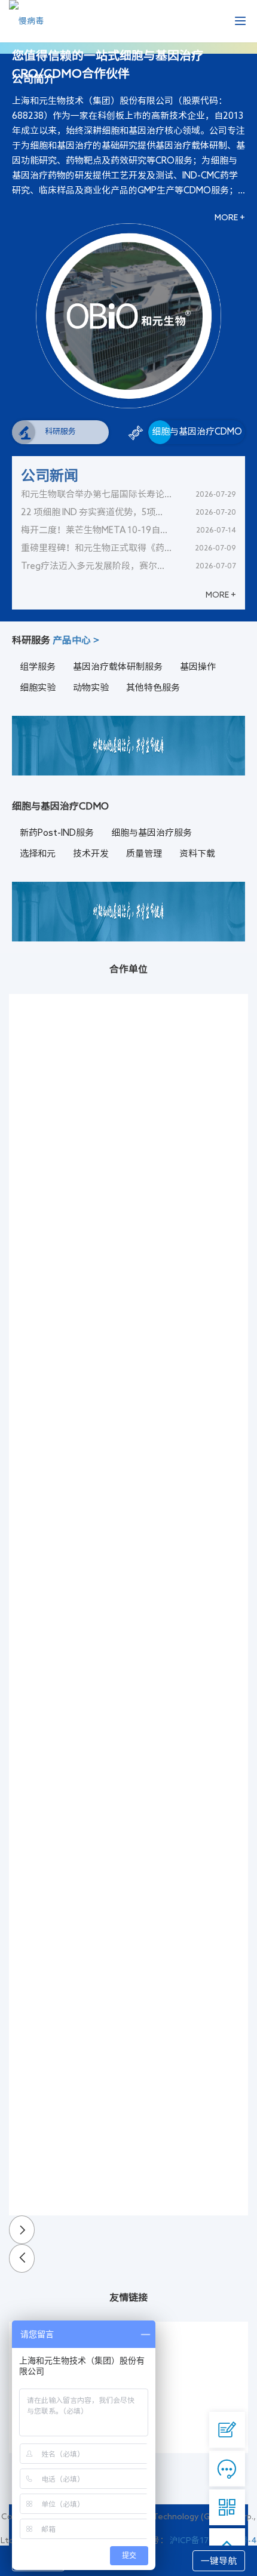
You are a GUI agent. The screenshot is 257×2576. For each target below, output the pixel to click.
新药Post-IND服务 (57, 832)
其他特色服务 (153, 687)
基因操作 (198, 667)
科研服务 (60, 431)
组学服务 (38, 667)
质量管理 (144, 853)
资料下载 (197, 853)
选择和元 (38, 853)
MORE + (230, 217)
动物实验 (91, 687)
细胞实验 (38, 687)
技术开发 (91, 853)
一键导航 (219, 2561)
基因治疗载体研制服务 (118, 667)
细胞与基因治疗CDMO (197, 431)
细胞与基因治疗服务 (152, 832)
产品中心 (76, 640)
